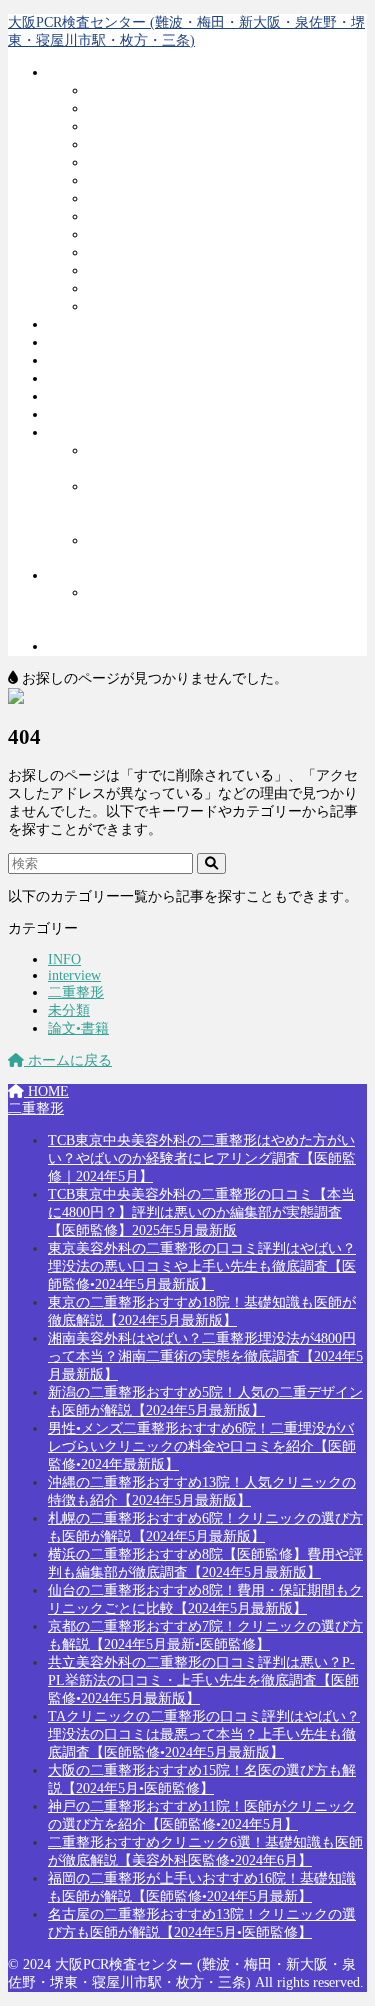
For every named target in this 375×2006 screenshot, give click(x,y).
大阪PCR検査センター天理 (171, 252)
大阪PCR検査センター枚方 (171, 216)
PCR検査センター (103, 72)
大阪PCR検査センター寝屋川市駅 (192, 198)
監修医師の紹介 (97, 414)
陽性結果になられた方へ (125, 396)
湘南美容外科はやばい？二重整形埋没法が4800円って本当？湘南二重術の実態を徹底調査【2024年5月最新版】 (205, 1356)
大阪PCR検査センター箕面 (171, 288)
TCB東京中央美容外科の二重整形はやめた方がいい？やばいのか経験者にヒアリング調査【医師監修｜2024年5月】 (202, 1158)
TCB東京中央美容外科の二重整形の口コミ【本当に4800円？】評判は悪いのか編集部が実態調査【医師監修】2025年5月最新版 (201, 1212)
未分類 (69, 1010)
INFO (64, 959)
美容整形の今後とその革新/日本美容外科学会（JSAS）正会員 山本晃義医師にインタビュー (224, 610)
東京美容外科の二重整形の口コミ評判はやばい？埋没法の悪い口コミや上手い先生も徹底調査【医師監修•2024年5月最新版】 (202, 1266)
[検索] (211, 863)
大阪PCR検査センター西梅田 (178, 126)
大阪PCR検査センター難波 (171, 90)
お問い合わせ (90, 378)
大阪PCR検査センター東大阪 (178, 306)
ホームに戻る (68, 1060)
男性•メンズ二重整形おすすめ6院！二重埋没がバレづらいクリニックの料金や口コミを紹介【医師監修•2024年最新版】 (202, 1446)
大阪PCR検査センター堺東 (171, 180)
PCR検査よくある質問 (117, 360)
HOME (46, 1091)
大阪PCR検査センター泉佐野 (178, 162)
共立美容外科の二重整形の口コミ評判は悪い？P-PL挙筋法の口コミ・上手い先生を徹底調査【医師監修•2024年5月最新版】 (203, 1680)
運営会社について (104, 342)
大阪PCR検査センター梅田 (171, 108)
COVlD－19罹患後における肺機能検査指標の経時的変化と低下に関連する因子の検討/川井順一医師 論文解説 (223, 504)
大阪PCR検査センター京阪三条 (185, 270)
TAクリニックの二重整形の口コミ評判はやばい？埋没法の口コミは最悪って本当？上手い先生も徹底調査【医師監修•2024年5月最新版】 (204, 1734)
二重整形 (76, 646)
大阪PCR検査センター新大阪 (178, 144)
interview (74, 575)
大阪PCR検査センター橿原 (171, 234)
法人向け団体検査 (104, 324)
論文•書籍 (78, 432)
